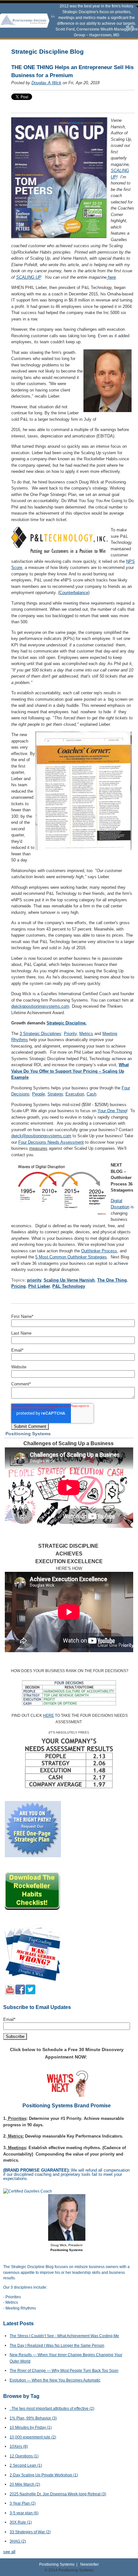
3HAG (18, 2541)
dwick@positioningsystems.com (41, 1136)
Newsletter (90, 2564)
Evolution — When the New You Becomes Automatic (55, 2380)
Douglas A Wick (46, 83)
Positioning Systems (57, 2564)
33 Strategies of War (30, 2532)
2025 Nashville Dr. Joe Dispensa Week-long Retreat (58, 2494)
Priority (70, 1034)
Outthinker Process (99, 1251)
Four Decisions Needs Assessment (51, 1142)
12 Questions (24, 2456)
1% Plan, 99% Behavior (33, 2418)
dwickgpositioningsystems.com (40, 1006)
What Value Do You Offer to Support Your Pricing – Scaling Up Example (70, 1071)
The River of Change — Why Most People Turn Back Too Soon (64, 2371)
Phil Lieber (39, 1286)
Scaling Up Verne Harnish (69, 1280)
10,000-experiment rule (33, 2437)
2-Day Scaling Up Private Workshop (44, 2475)
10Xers (19, 2446)
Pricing (18, 1286)
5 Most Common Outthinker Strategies (71, 1257)
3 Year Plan (23, 2503)
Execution (75, 1094)
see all (9, 2552)
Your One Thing (112, 1111)
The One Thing (112, 1280)
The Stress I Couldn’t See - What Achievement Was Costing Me (64, 2336)
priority (34, 1280)
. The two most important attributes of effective (52, 2409)
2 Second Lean (26, 2465)
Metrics (86, 1034)
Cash (91, 1094)
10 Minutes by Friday (31, 2427)
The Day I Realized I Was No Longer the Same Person (57, 2346)
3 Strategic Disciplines (40, 1034)
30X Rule (21, 2522)
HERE (48, 1716)
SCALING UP (28, 277)
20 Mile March (25, 2484)
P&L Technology (69, 1286)
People (39, 1094)
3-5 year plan (24, 2513)
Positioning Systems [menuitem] (28, 1434)
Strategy (55, 1094)
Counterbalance (74, 593)
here (111, 277)
